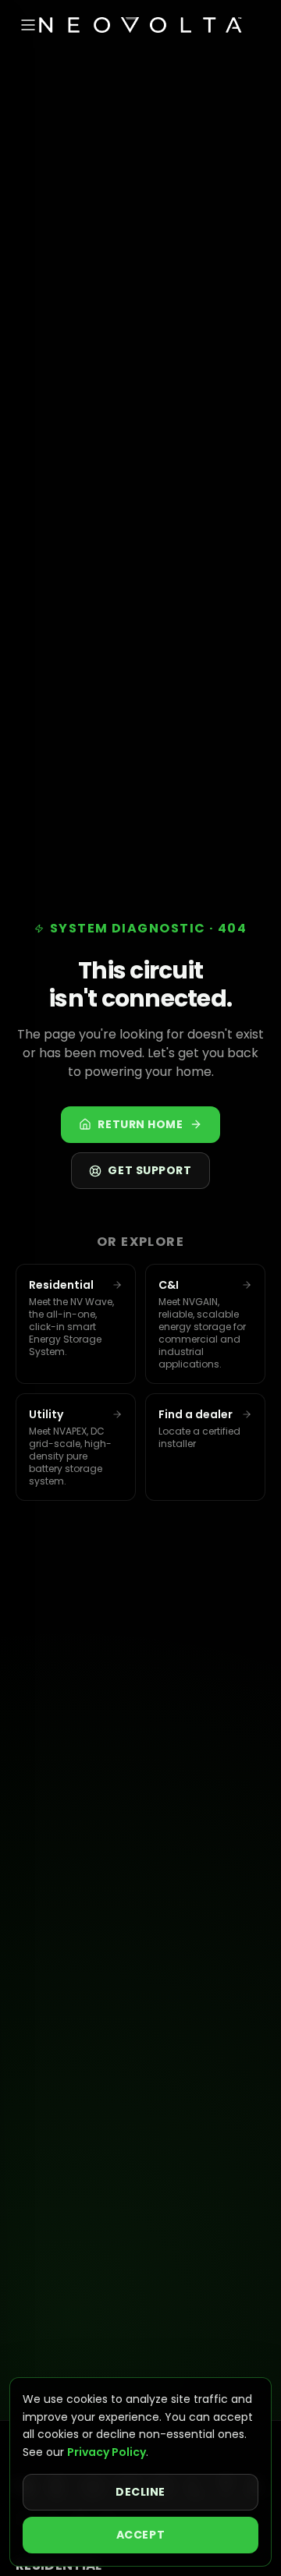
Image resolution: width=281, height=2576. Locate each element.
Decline (140, 2492)
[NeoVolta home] (140, 25)
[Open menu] (28, 25)
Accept (140, 2535)
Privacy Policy (107, 2452)
